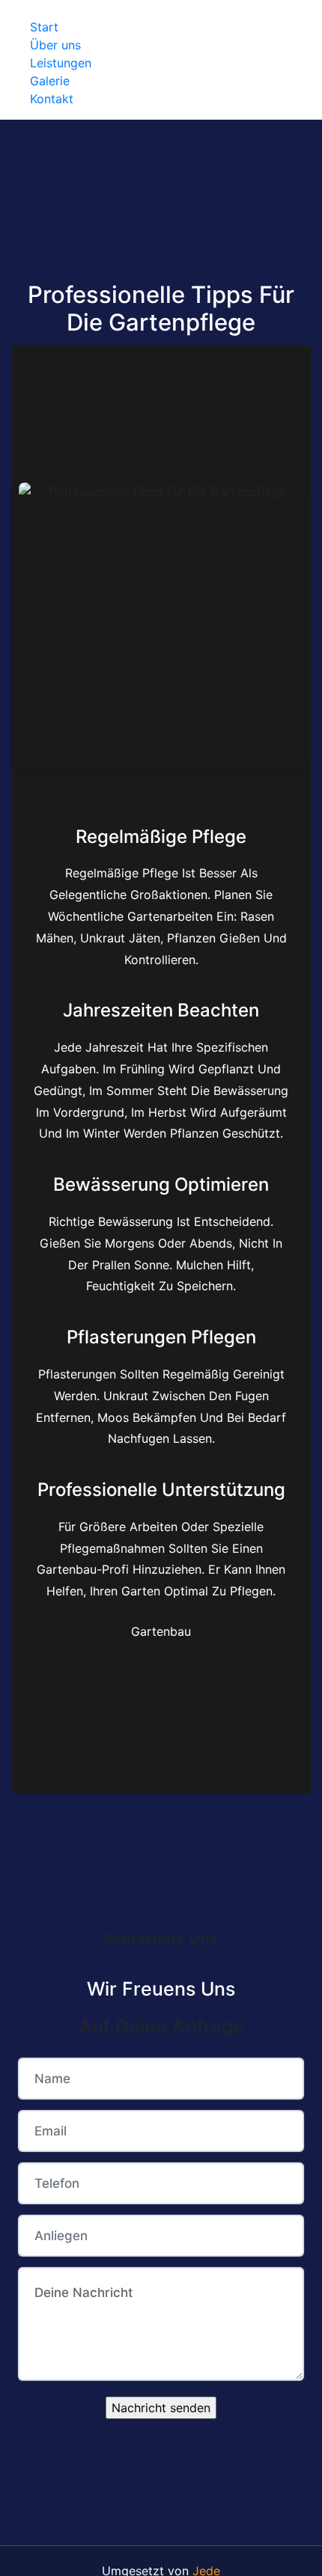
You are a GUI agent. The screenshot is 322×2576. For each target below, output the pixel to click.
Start (44, 27)
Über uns (55, 45)
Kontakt (52, 99)
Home (47, 9)
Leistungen (61, 63)
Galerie (50, 81)
